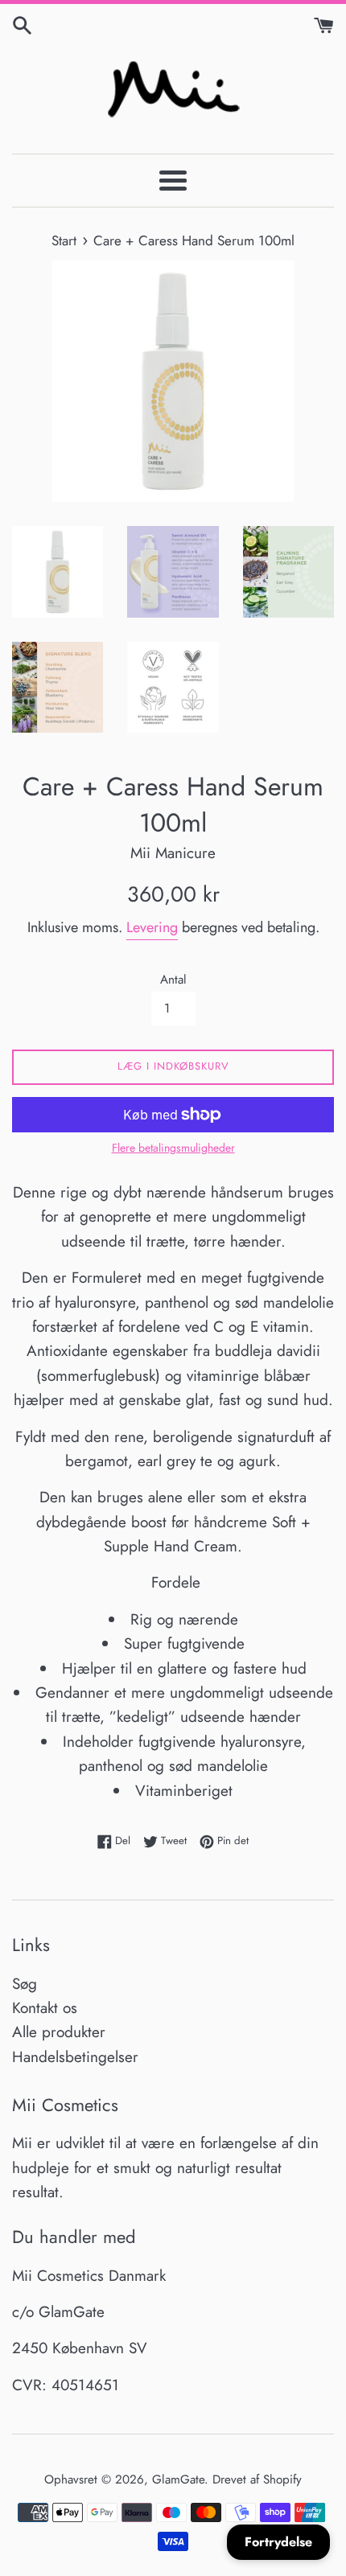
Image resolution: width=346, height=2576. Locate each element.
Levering (152, 927)
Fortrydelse (278, 2542)
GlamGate (178, 2479)
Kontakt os (45, 2008)
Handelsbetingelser (75, 2057)
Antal (173, 980)
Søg (25, 1984)
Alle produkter (59, 2032)
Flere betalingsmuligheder (173, 1148)
